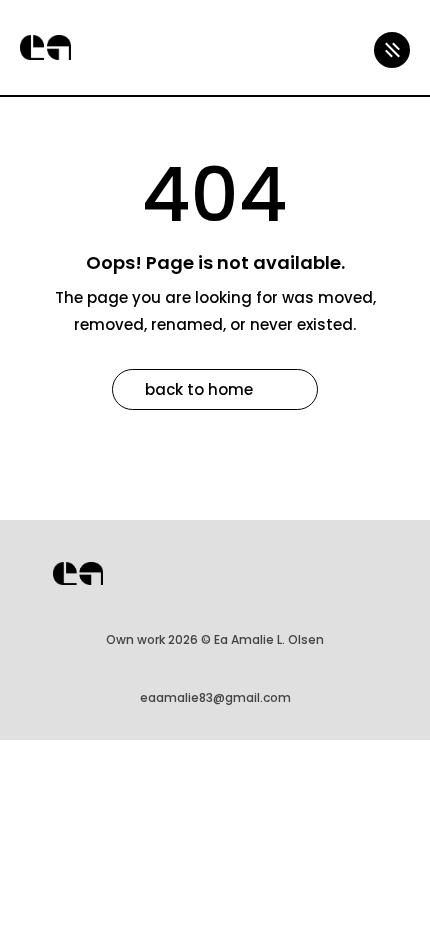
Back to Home (199, 389)
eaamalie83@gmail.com (215, 697)
